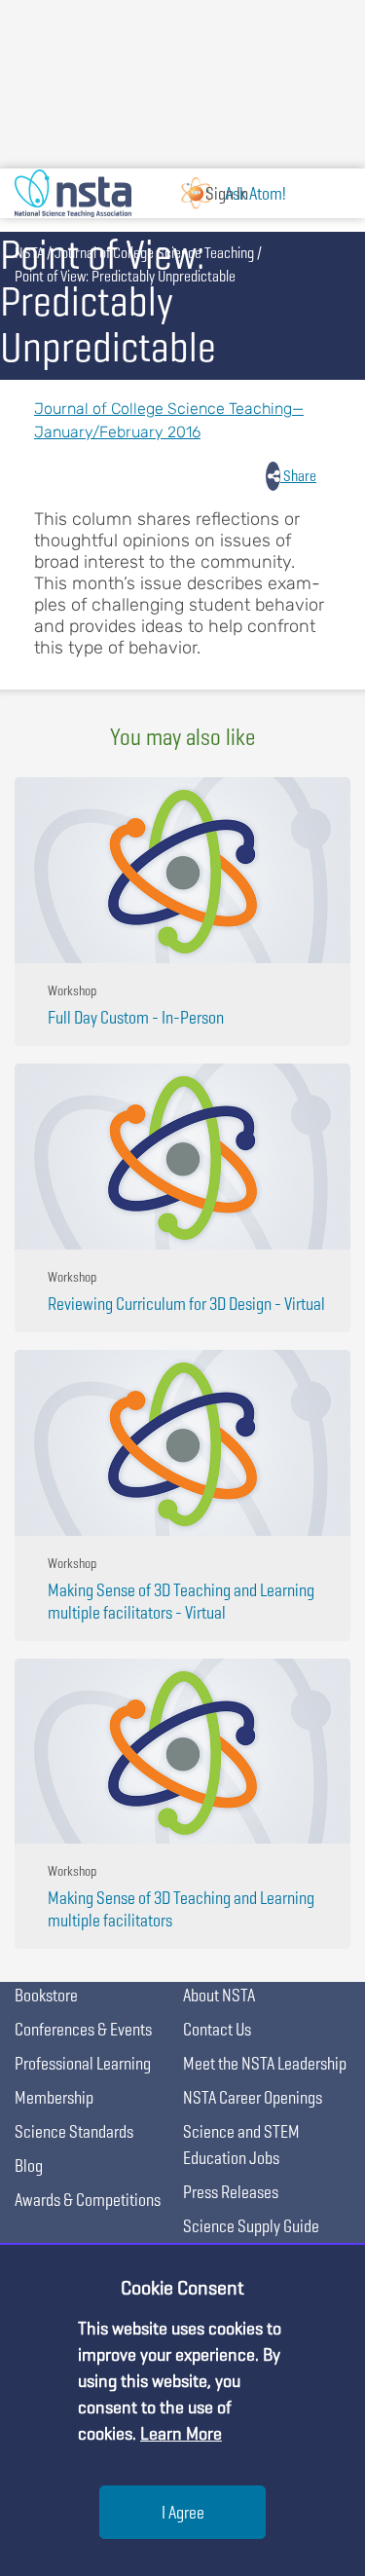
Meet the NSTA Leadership (265, 2063)
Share (298, 476)
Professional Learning (83, 2063)
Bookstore (46, 1995)
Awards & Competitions (88, 2200)
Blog (29, 2165)
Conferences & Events (83, 2029)
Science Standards (74, 2131)
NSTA (29, 253)
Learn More (181, 2433)
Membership (54, 2097)
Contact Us (217, 2029)
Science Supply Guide (251, 2226)
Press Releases (231, 2192)
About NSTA (219, 1995)
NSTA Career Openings (253, 2097)
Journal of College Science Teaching (154, 253)
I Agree (183, 2512)
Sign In (227, 193)
